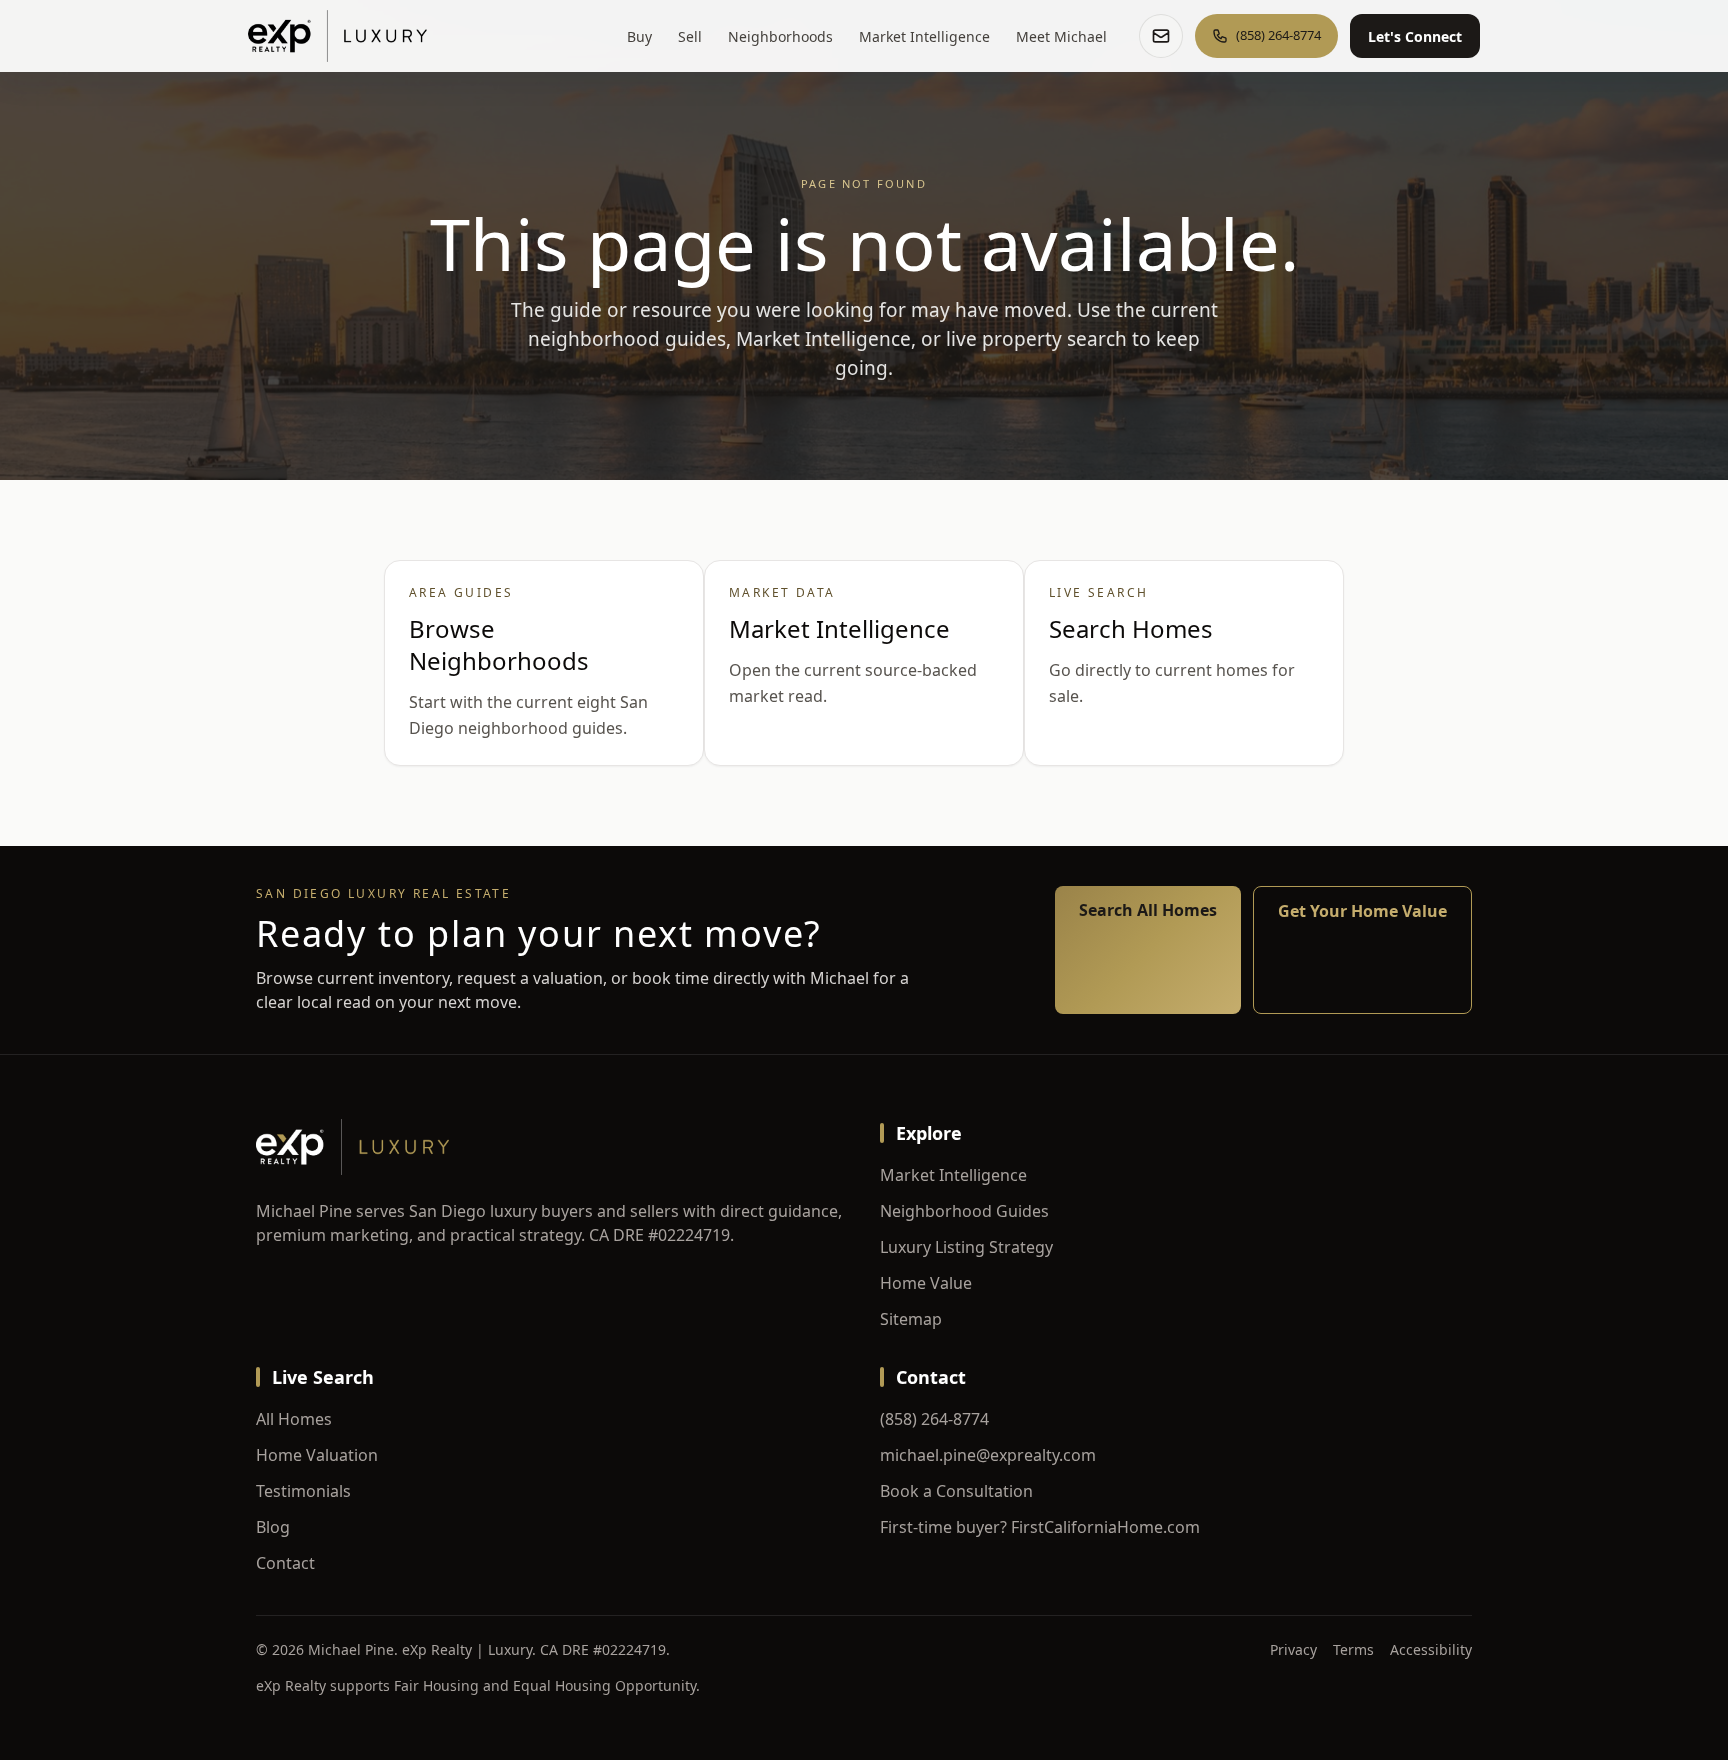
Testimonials (303, 1491)
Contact (285, 1563)
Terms (1353, 1649)
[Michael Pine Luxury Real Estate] (337, 36)
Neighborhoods (780, 36)
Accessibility (1431, 1649)
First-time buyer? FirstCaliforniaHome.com (1040, 1527)
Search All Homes (1148, 910)
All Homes (294, 1419)
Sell (690, 36)
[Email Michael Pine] (1161, 36)
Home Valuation (317, 1455)
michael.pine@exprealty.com (988, 1455)
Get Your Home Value (1362, 911)
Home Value (926, 1283)
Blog (273, 1527)
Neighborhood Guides (964, 1211)
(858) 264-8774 (934, 1419)
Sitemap (911, 1319)
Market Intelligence (924, 36)
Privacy (1293, 1649)
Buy (639, 36)
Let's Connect (1415, 36)
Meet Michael (1061, 36)
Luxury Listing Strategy (966, 1247)
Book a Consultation (956, 1491)
